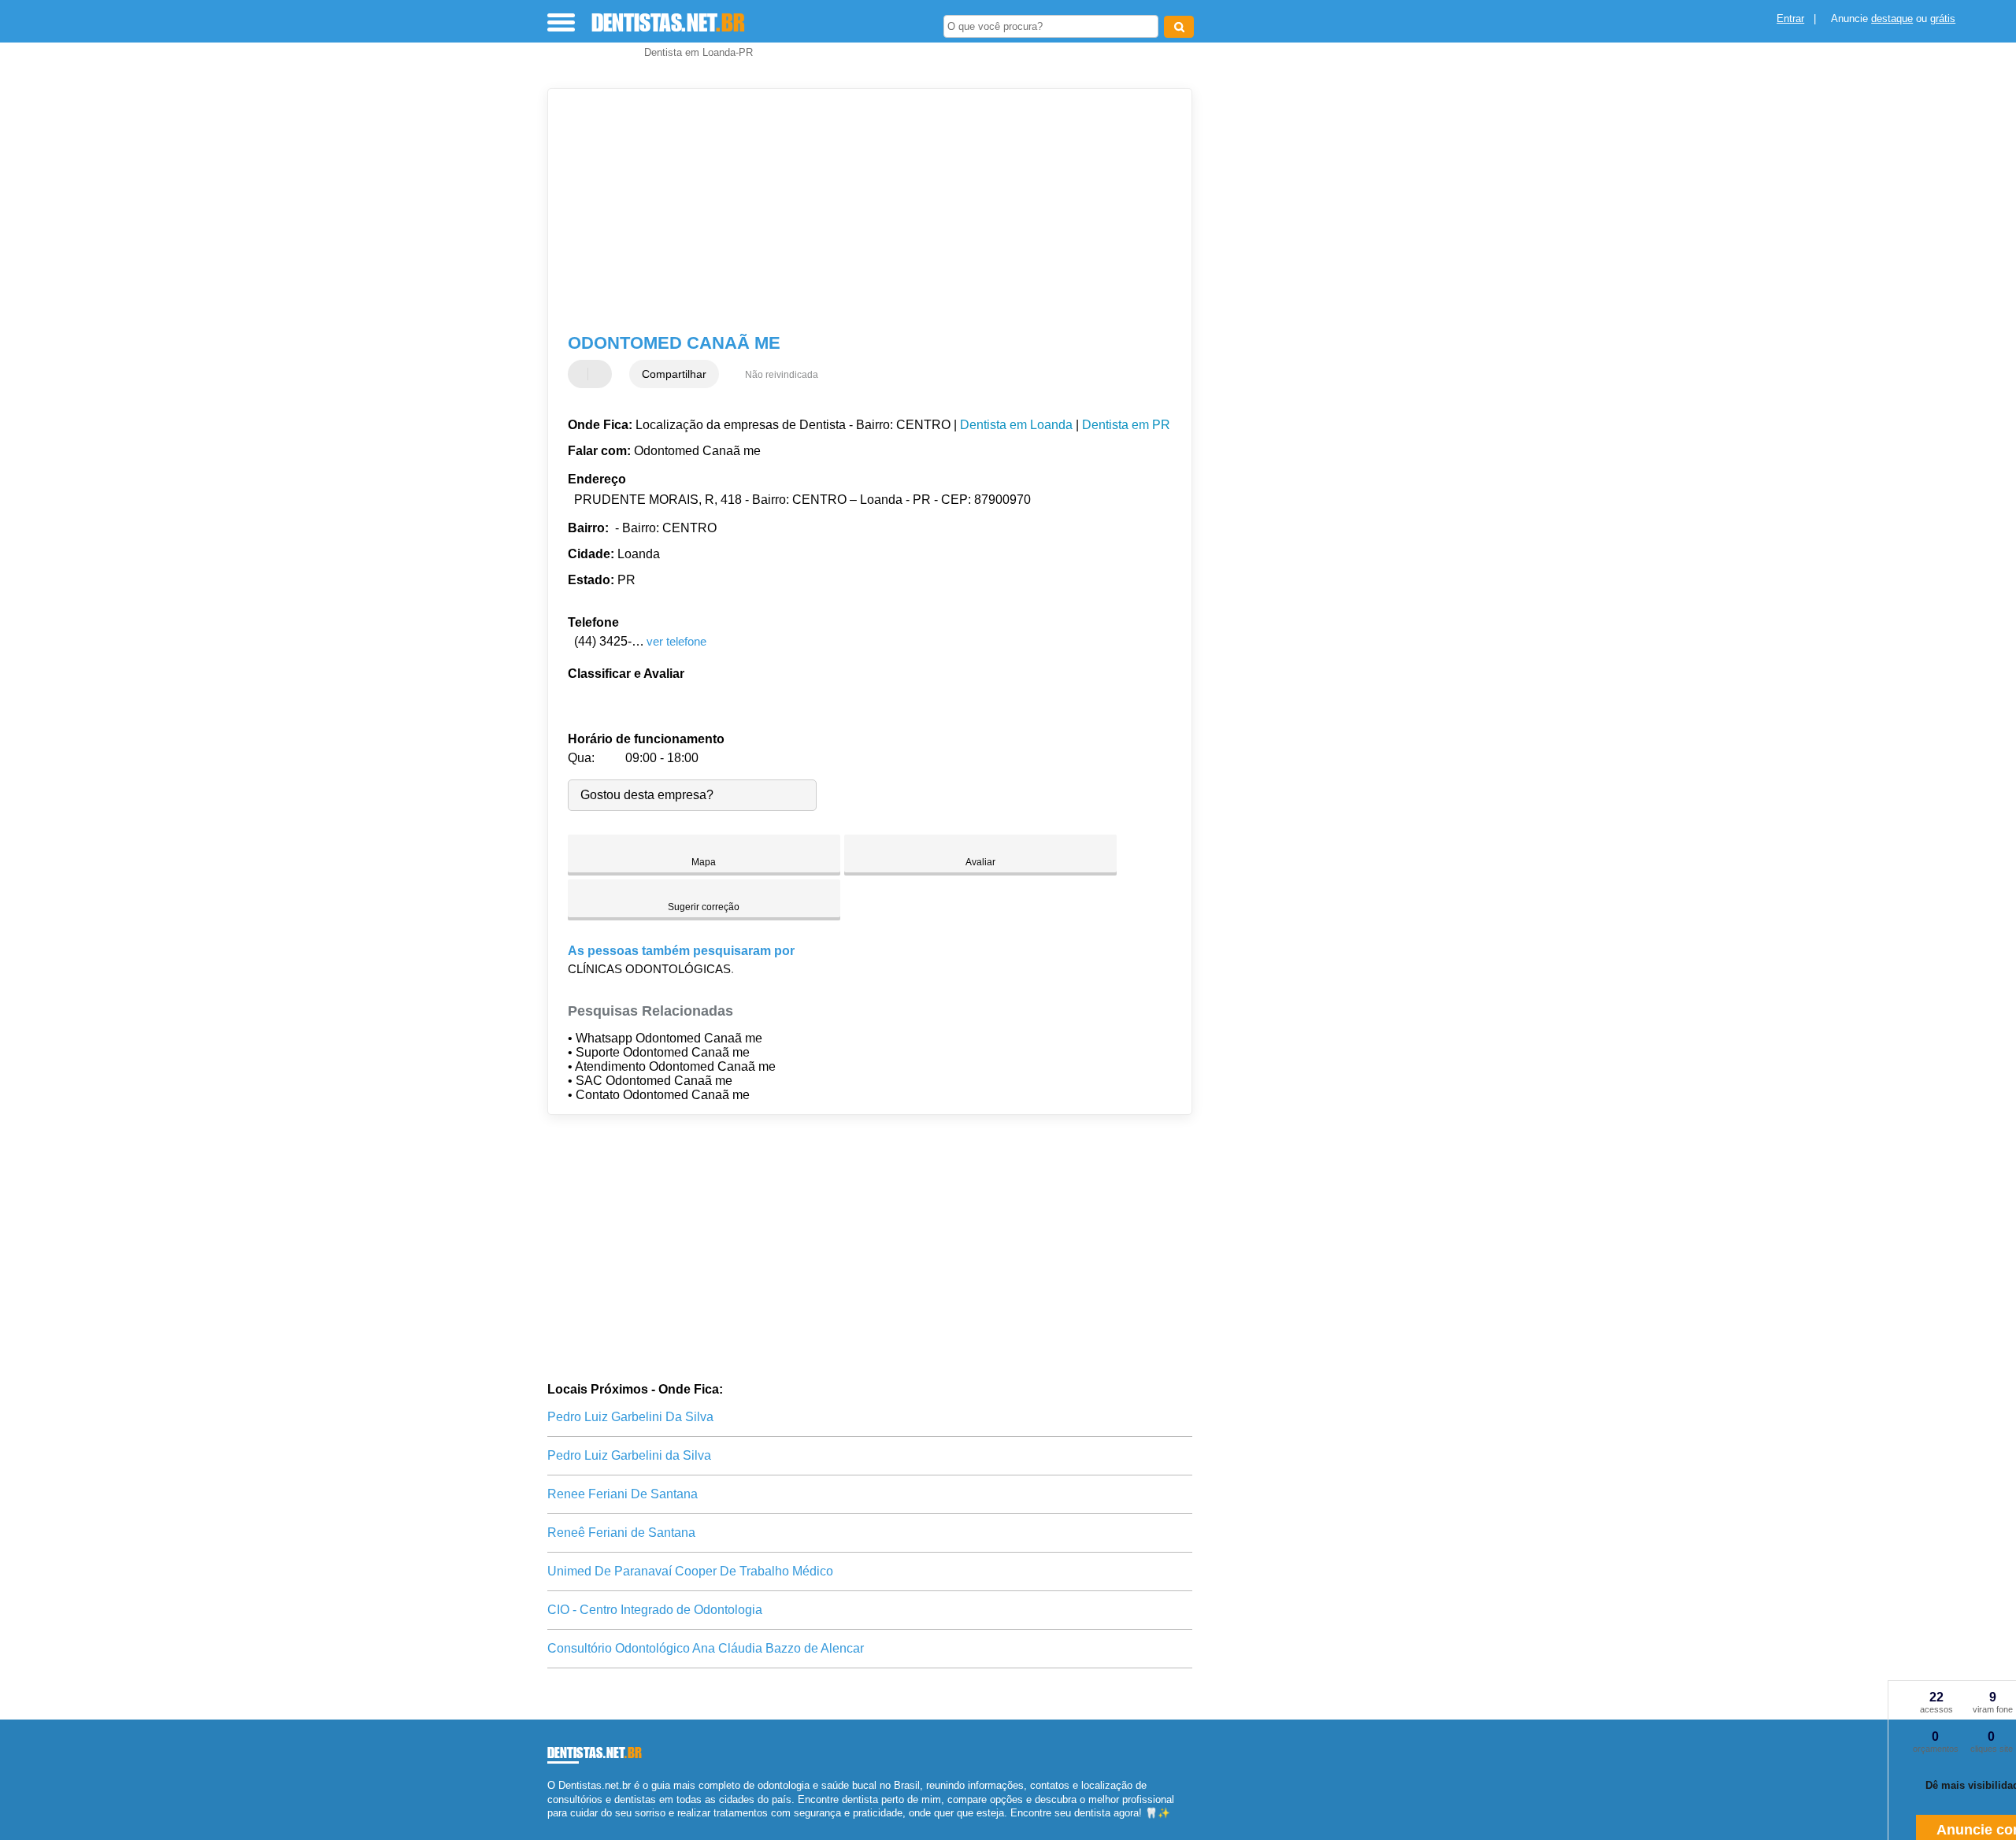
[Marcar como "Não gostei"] (602, 374)
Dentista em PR (1126, 425)
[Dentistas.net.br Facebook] (551, 1826)
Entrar (1790, 19)
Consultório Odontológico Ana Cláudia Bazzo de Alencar (706, 1648)
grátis (1943, 19)
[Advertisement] (862, 211)
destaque (1892, 19)
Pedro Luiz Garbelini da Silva (629, 1455)
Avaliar (980, 862)
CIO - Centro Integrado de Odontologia (655, 1610)
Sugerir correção (704, 907)
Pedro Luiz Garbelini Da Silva (630, 1417)
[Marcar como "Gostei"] (582, 374)
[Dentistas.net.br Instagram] (565, 1826)
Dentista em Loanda (1016, 425)
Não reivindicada (782, 375)
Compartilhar (674, 374)
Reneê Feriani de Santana (621, 1533)
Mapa (704, 862)
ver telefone (676, 641)
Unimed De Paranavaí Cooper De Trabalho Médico (690, 1571)
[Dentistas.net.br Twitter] (558, 1826)
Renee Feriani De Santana (623, 1494)
